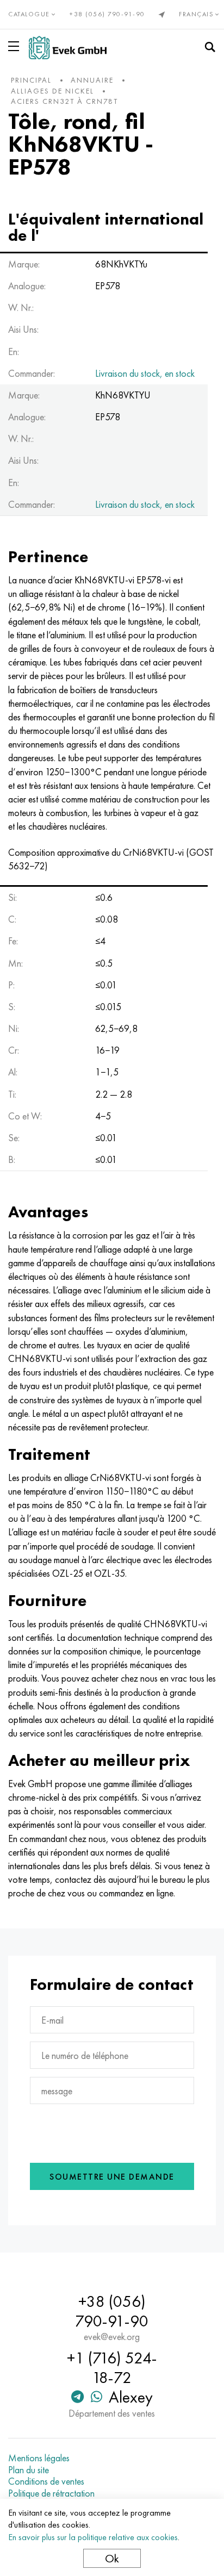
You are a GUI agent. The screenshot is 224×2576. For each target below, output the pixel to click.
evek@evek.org (112, 2337)
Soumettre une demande (112, 2177)
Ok (112, 2558)
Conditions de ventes (46, 2481)
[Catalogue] (16, 46)
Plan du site (29, 2470)
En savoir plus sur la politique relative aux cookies (93, 2537)
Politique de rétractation (51, 2493)
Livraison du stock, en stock (145, 373)
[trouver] (210, 47)
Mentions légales (39, 2458)
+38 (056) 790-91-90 (107, 14)
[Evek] (68, 48)
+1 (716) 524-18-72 (112, 2368)
